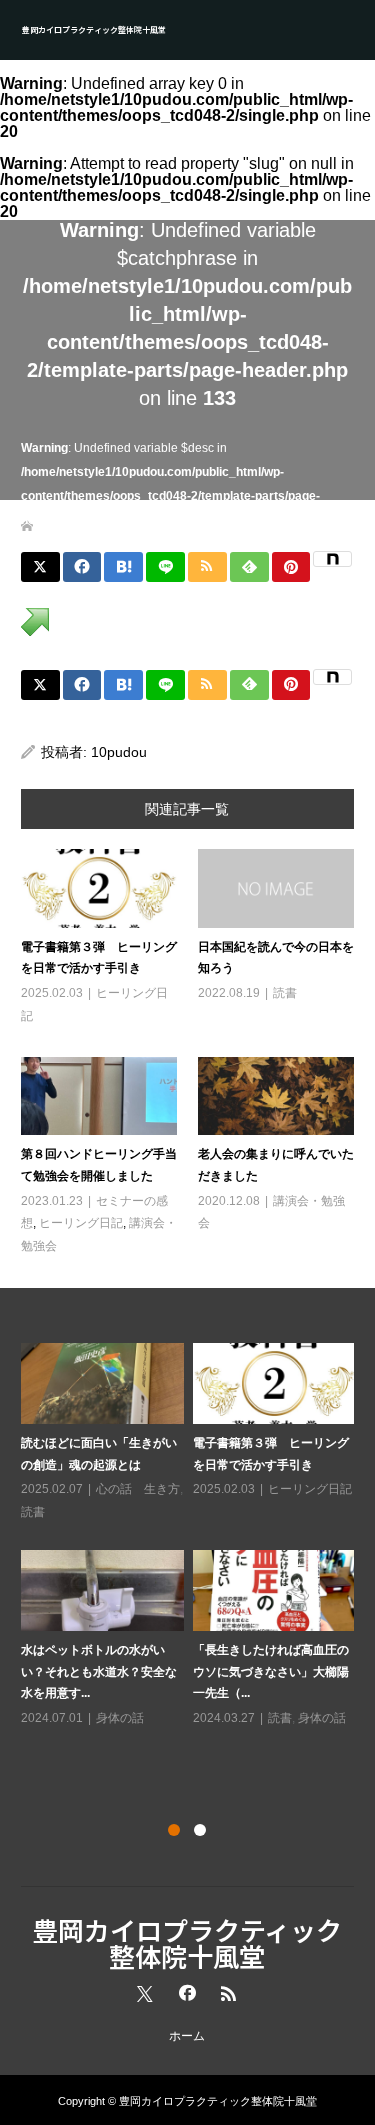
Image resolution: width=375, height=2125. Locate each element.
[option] (192, 1536)
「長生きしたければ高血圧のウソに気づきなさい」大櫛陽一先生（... (271, 1671)
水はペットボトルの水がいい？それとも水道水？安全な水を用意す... (99, 1671)
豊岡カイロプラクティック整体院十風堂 (94, 29)
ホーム (187, 2036)
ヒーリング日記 (81, 1223)
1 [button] (174, 1830)
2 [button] (200, 1830)
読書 (285, 993)
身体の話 (120, 1718)
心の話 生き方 (138, 1489)
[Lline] (165, 567)
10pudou (119, 752)
